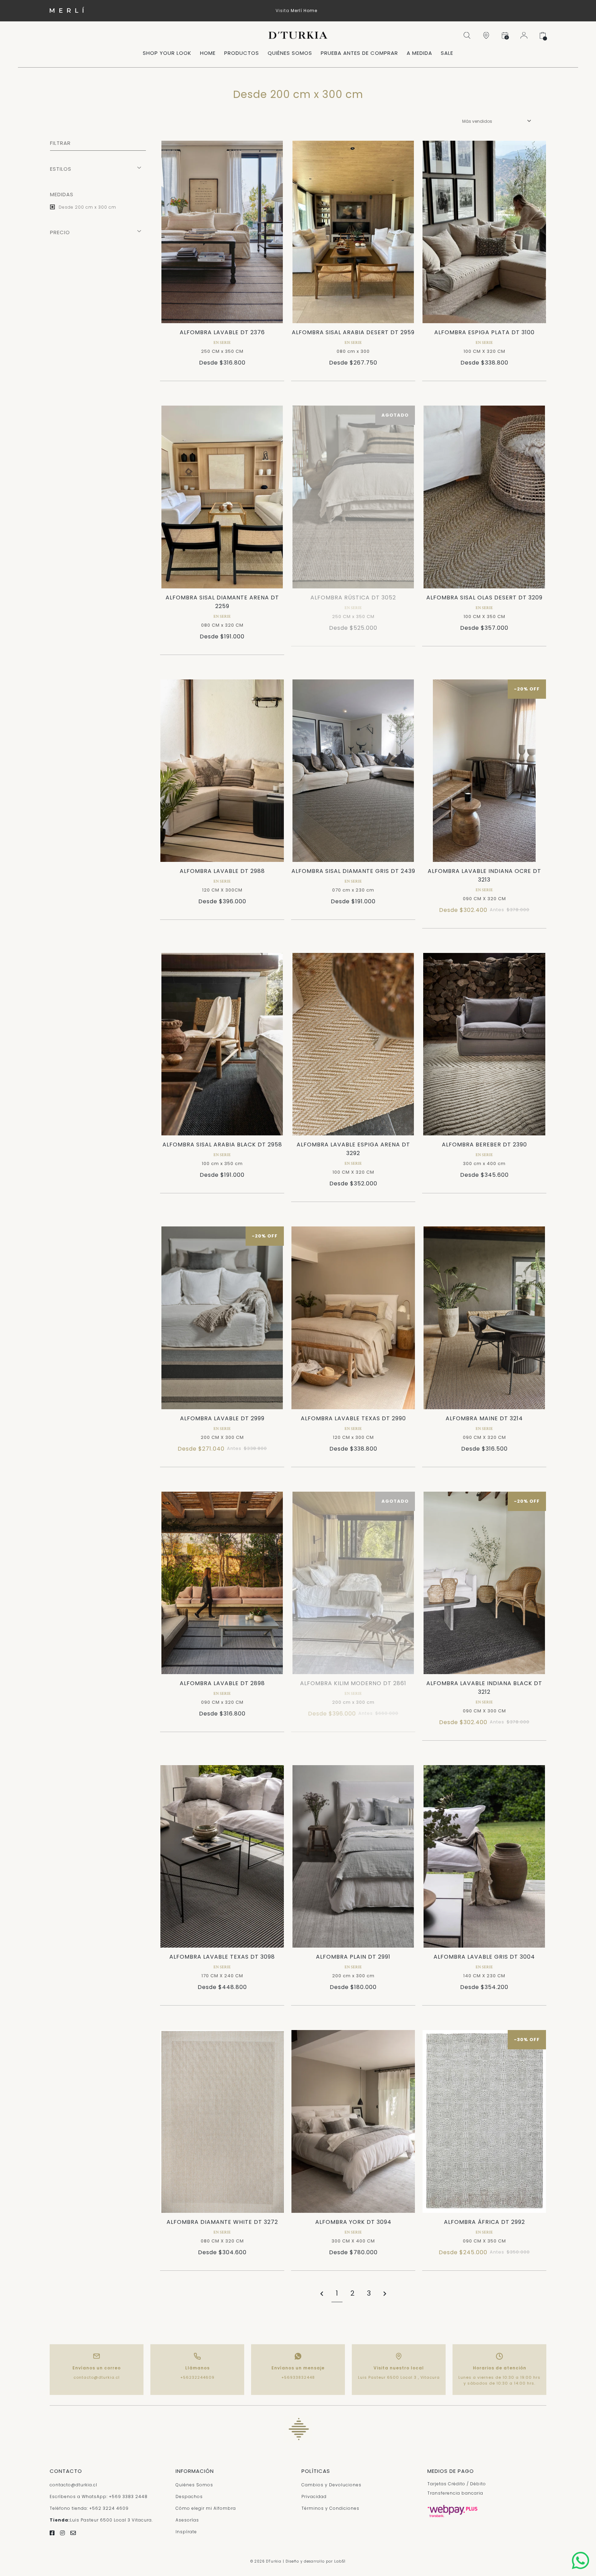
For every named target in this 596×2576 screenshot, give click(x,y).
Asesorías (187, 2520)
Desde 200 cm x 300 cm (87, 207)
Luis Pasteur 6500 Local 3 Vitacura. (101, 2520)
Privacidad (314, 2497)
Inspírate (186, 2532)
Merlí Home (304, 11)
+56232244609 (197, 2377)
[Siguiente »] (385, 2294)
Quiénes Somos (194, 2485)
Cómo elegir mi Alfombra (206, 2508)
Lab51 (340, 2561)
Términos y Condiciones (330, 2508)
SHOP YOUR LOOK (167, 53)
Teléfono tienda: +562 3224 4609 (89, 2508)
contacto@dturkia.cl (97, 2377)
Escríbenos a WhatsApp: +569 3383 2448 (99, 2497)
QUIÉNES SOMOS (290, 53)
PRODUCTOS (242, 53)
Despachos (189, 2497)
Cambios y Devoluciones (331, 2485)
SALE (447, 53)
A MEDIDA (419, 53)
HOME (208, 53)
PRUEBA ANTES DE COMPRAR (359, 53)
